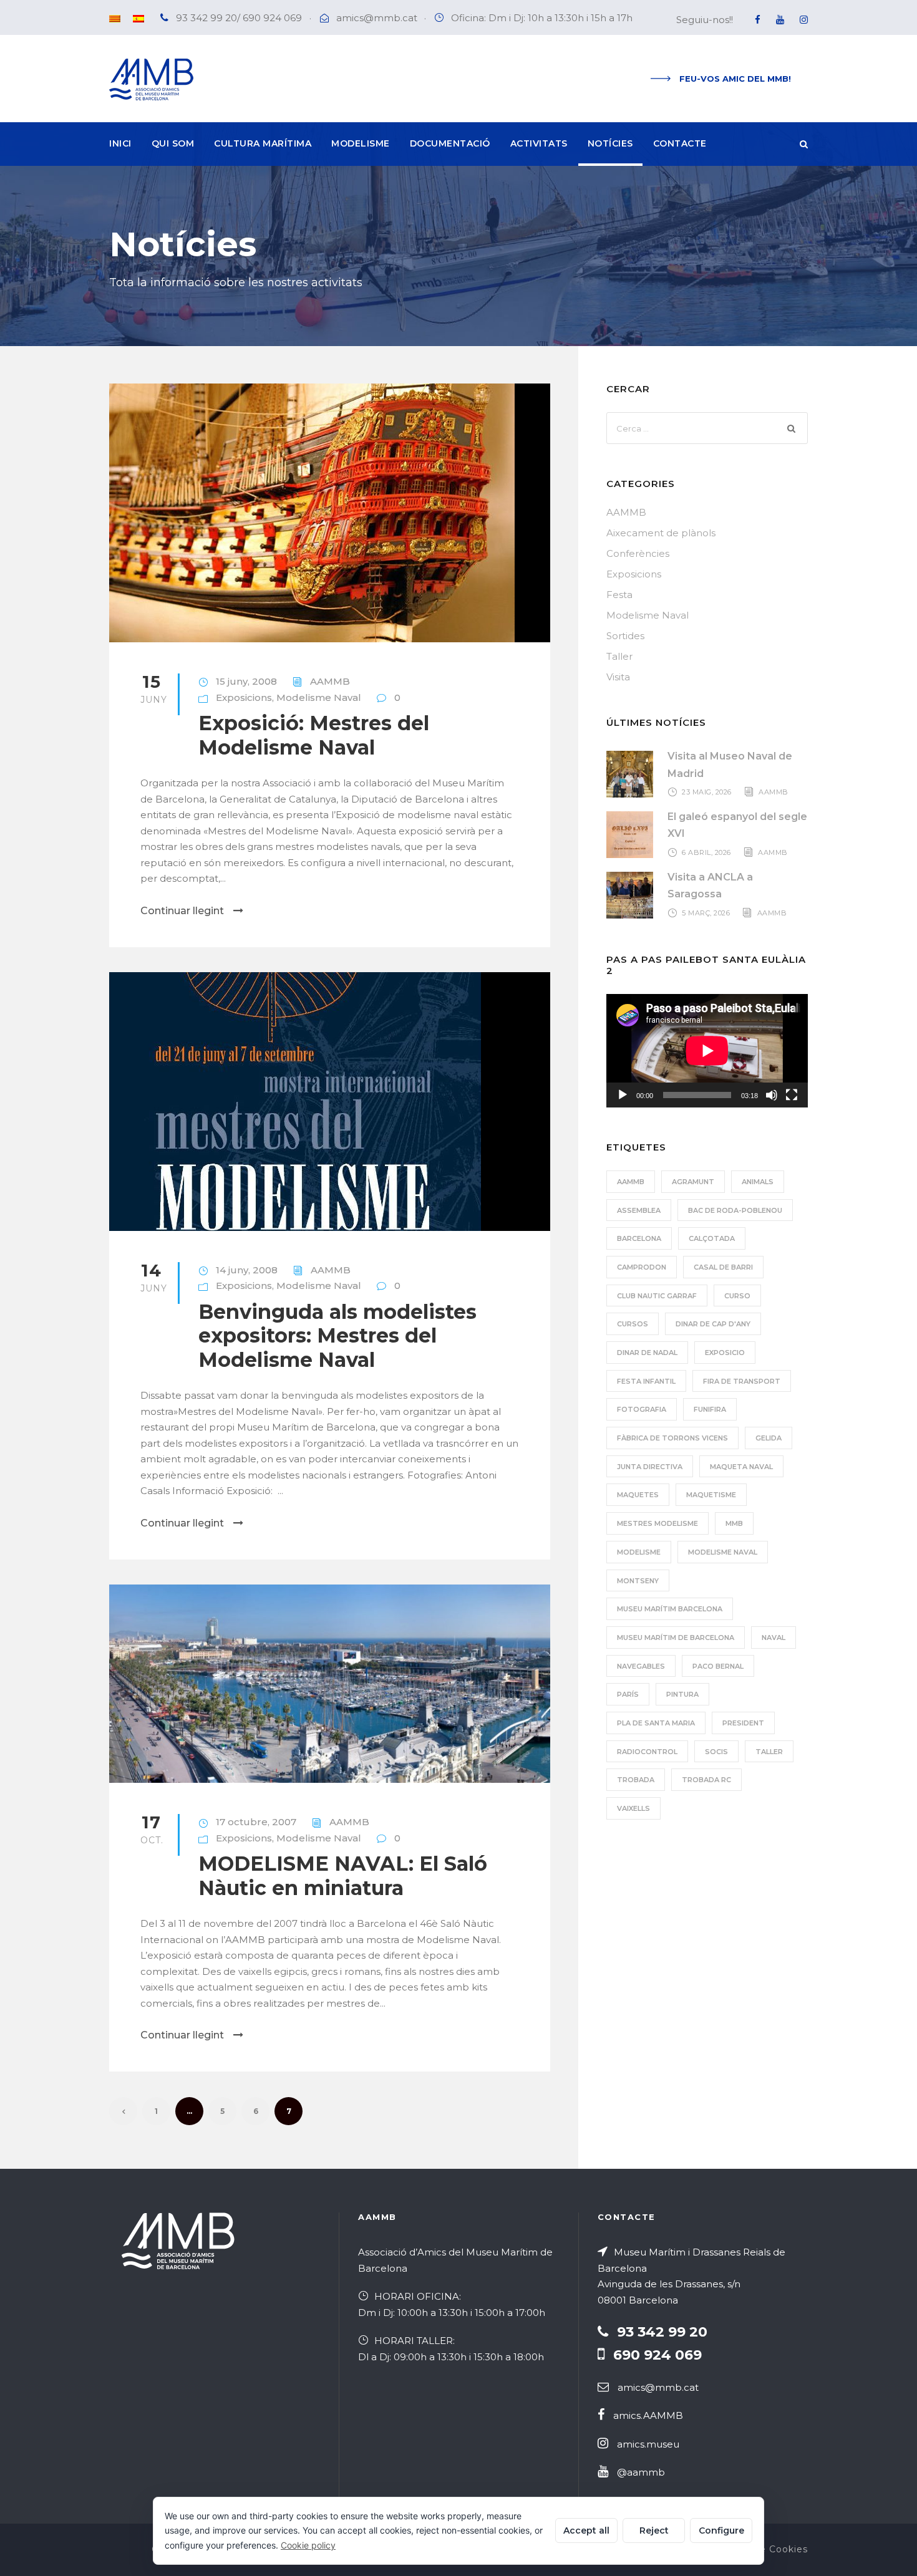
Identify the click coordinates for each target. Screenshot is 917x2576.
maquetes (638, 1495)
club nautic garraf (657, 1296)
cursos (633, 1324)
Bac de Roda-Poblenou (735, 1210)
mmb (734, 1523)
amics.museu (648, 2444)
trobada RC (706, 1780)
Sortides (625, 636)
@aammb (641, 2472)
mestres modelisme (657, 1523)
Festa (619, 595)
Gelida (769, 1438)
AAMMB (330, 681)
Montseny (638, 1581)
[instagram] (804, 20)
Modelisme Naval (319, 697)
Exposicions (244, 697)
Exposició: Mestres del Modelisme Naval (314, 735)
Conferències (638, 553)
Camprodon (642, 1267)
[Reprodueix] (623, 1095)
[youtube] (780, 20)
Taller (619, 656)
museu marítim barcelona (670, 1609)
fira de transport (742, 1381)
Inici (120, 143)
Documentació (450, 143)
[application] (707, 1051)
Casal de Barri (723, 1267)
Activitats (539, 143)
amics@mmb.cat (377, 18)
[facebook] (758, 20)
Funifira (710, 1409)
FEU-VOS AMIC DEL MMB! (735, 79)
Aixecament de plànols (661, 533)
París (628, 1694)
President (743, 1723)
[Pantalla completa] (792, 1095)
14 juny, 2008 (247, 1270)
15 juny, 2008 (246, 681)
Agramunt (693, 1182)
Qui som (173, 143)
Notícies (610, 143)
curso (737, 1296)
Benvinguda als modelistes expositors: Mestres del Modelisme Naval (337, 1336)
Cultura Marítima (263, 143)
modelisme (639, 1552)
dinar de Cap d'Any (713, 1324)
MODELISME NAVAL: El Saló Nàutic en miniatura (343, 1875)
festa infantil (646, 1381)
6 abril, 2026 (706, 852)
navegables (641, 1666)
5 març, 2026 (706, 913)
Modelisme (361, 143)
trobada (636, 1780)
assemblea (639, 1210)
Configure (721, 2530)
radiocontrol (647, 1752)
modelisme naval (723, 1552)
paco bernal (718, 1666)
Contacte (680, 143)
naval (774, 1638)
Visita (618, 677)
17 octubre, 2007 (256, 1822)
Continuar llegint (182, 911)
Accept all (586, 2530)
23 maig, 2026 (707, 792)
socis (716, 1752)
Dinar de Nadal (647, 1353)
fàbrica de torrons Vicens (672, 1438)
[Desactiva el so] (772, 1095)
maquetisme (711, 1495)
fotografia (642, 1409)
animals (758, 1182)
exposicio (725, 1353)
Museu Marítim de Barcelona (676, 1638)
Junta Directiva (650, 1467)
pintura (682, 1694)
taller (769, 1752)
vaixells (633, 1808)
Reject (654, 2530)
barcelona (639, 1238)
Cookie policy (308, 2545)
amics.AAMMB (648, 2415)
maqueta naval (741, 1467)
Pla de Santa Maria (656, 1723)
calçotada (712, 1238)
